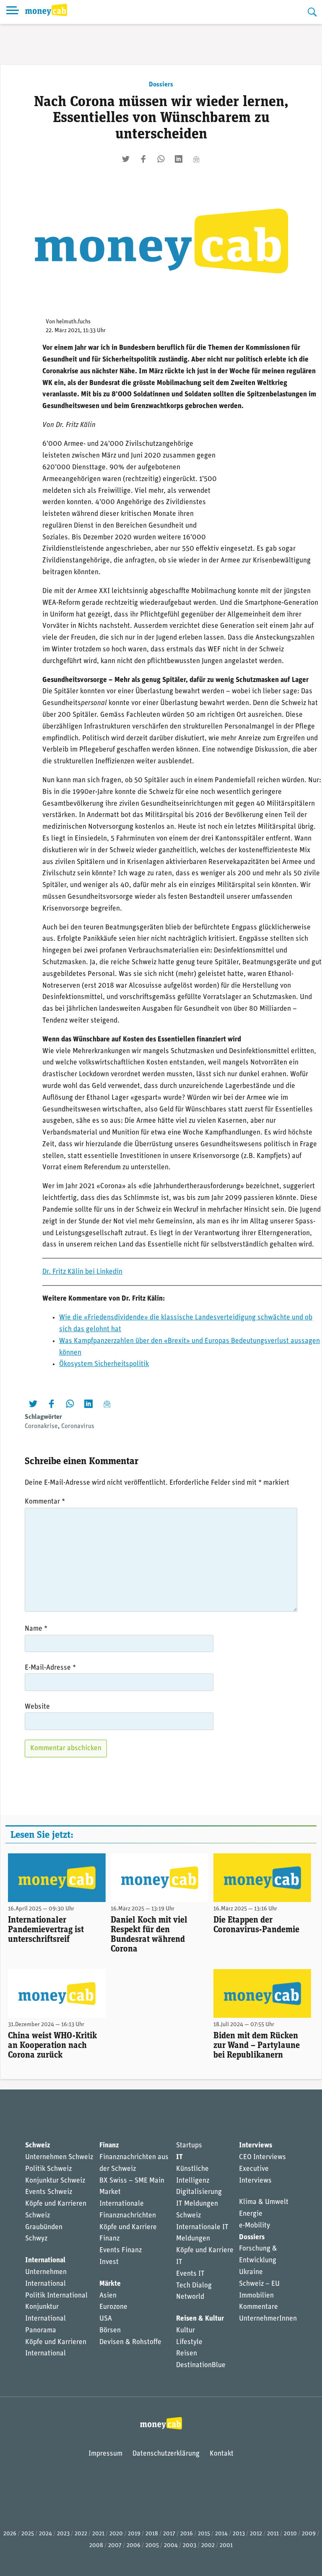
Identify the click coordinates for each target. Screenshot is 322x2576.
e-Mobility (254, 2226)
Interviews (256, 2145)
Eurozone (113, 2307)
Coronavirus (78, 1426)
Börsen (110, 2330)
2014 (221, 2534)
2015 (204, 2534)
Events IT (190, 2274)
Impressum (105, 2454)
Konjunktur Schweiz (55, 2181)
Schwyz (36, 2239)
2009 (309, 2534)
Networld (190, 2297)
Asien (108, 2296)
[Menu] (13, 12)
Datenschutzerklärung (166, 2454)
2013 (239, 2534)
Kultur (186, 2330)
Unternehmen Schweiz (59, 2157)
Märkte (110, 2284)
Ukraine (251, 2272)
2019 (134, 2534)
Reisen (187, 2354)
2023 (63, 2534)
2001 (226, 2546)
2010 (290, 2534)
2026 (10, 2534)
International (45, 2260)
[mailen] (196, 159)
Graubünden (44, 2227)
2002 (208, 2546)
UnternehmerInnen (268, 2319)
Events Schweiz (49, 2192)
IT (179, 2157)
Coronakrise (41, 1426)
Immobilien (256, 2296)
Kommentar (45, 1502)
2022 (81, 2534)
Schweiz (38, 2145)
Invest (109, 2262)
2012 (256, 2534)
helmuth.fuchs (73, 322)
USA (106, 2319)
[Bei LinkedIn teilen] (179, 159)
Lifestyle (189, 2342)
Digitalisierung (199, 2192)
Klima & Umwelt (264, 2202)
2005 (152, 2546)
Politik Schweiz (48, 2169)
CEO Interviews (262, 2157)
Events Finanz (121, 2250)
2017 (169, 2534)
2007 (115, 2546)
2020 (116, 2534)
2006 (134, 2546)
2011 (273, 2534)
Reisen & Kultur (200, 2319)
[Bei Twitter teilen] (126, 159)
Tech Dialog (194, 2286)
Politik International (56, 2296)
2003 (190, 2546)
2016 (187, 2534)
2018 (152, 2534)
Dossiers (161, 85)
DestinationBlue (201, 2365)
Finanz (109, 2145)
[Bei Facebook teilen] (143, 159)
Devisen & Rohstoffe (130, 2342)
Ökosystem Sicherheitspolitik (104, 1364)
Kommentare (258, 2307)
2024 (45, 2534)
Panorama (41, 2330)
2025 (28, 2534)
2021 (98, 2534)
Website (37, 1707)
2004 (171, 2546)
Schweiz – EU (259, 2284)
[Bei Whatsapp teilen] (161, 159)
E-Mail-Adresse (50, 1668)
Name (36, 1629)
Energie (251, 2214)
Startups (189, 2145)
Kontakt (222, 2454)
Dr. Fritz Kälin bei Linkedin (82, 1272)
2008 (96, 2546)
